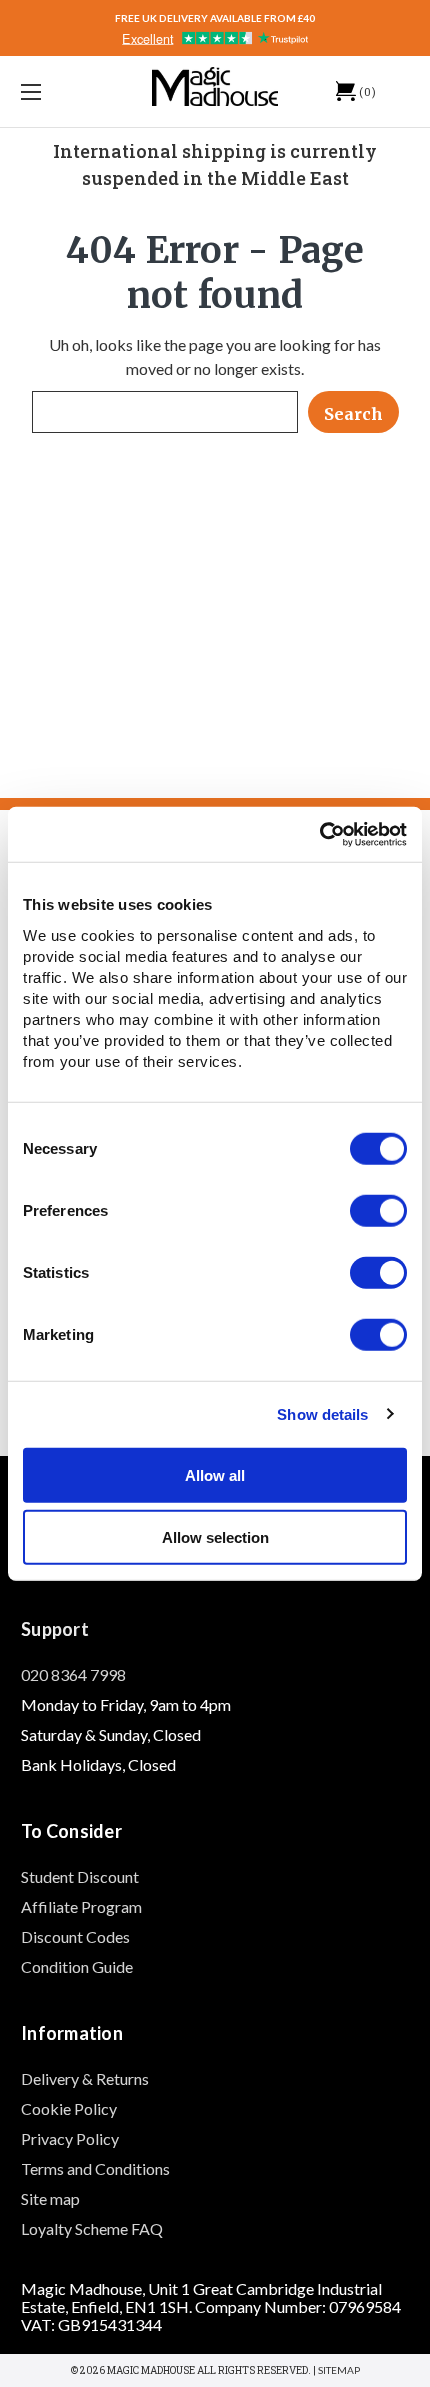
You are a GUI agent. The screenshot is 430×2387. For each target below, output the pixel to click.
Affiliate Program (81, 1906)
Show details (322, 1414)
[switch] (378, 1210)
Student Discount (80, 1876)
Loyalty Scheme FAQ (92, 2228)
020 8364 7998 (73, 1674)
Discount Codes (75, 1936)
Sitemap (339, 2370)
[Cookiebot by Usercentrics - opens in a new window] (319, 834)
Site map (50, 2198)
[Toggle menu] (60, 91)
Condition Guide (77, 1966)
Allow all (215, 1474)
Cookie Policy (69, 2108)
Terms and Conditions (95, 2168)
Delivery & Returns (85, 2078)
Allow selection (215, 1537)
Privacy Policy (70, 2138)
